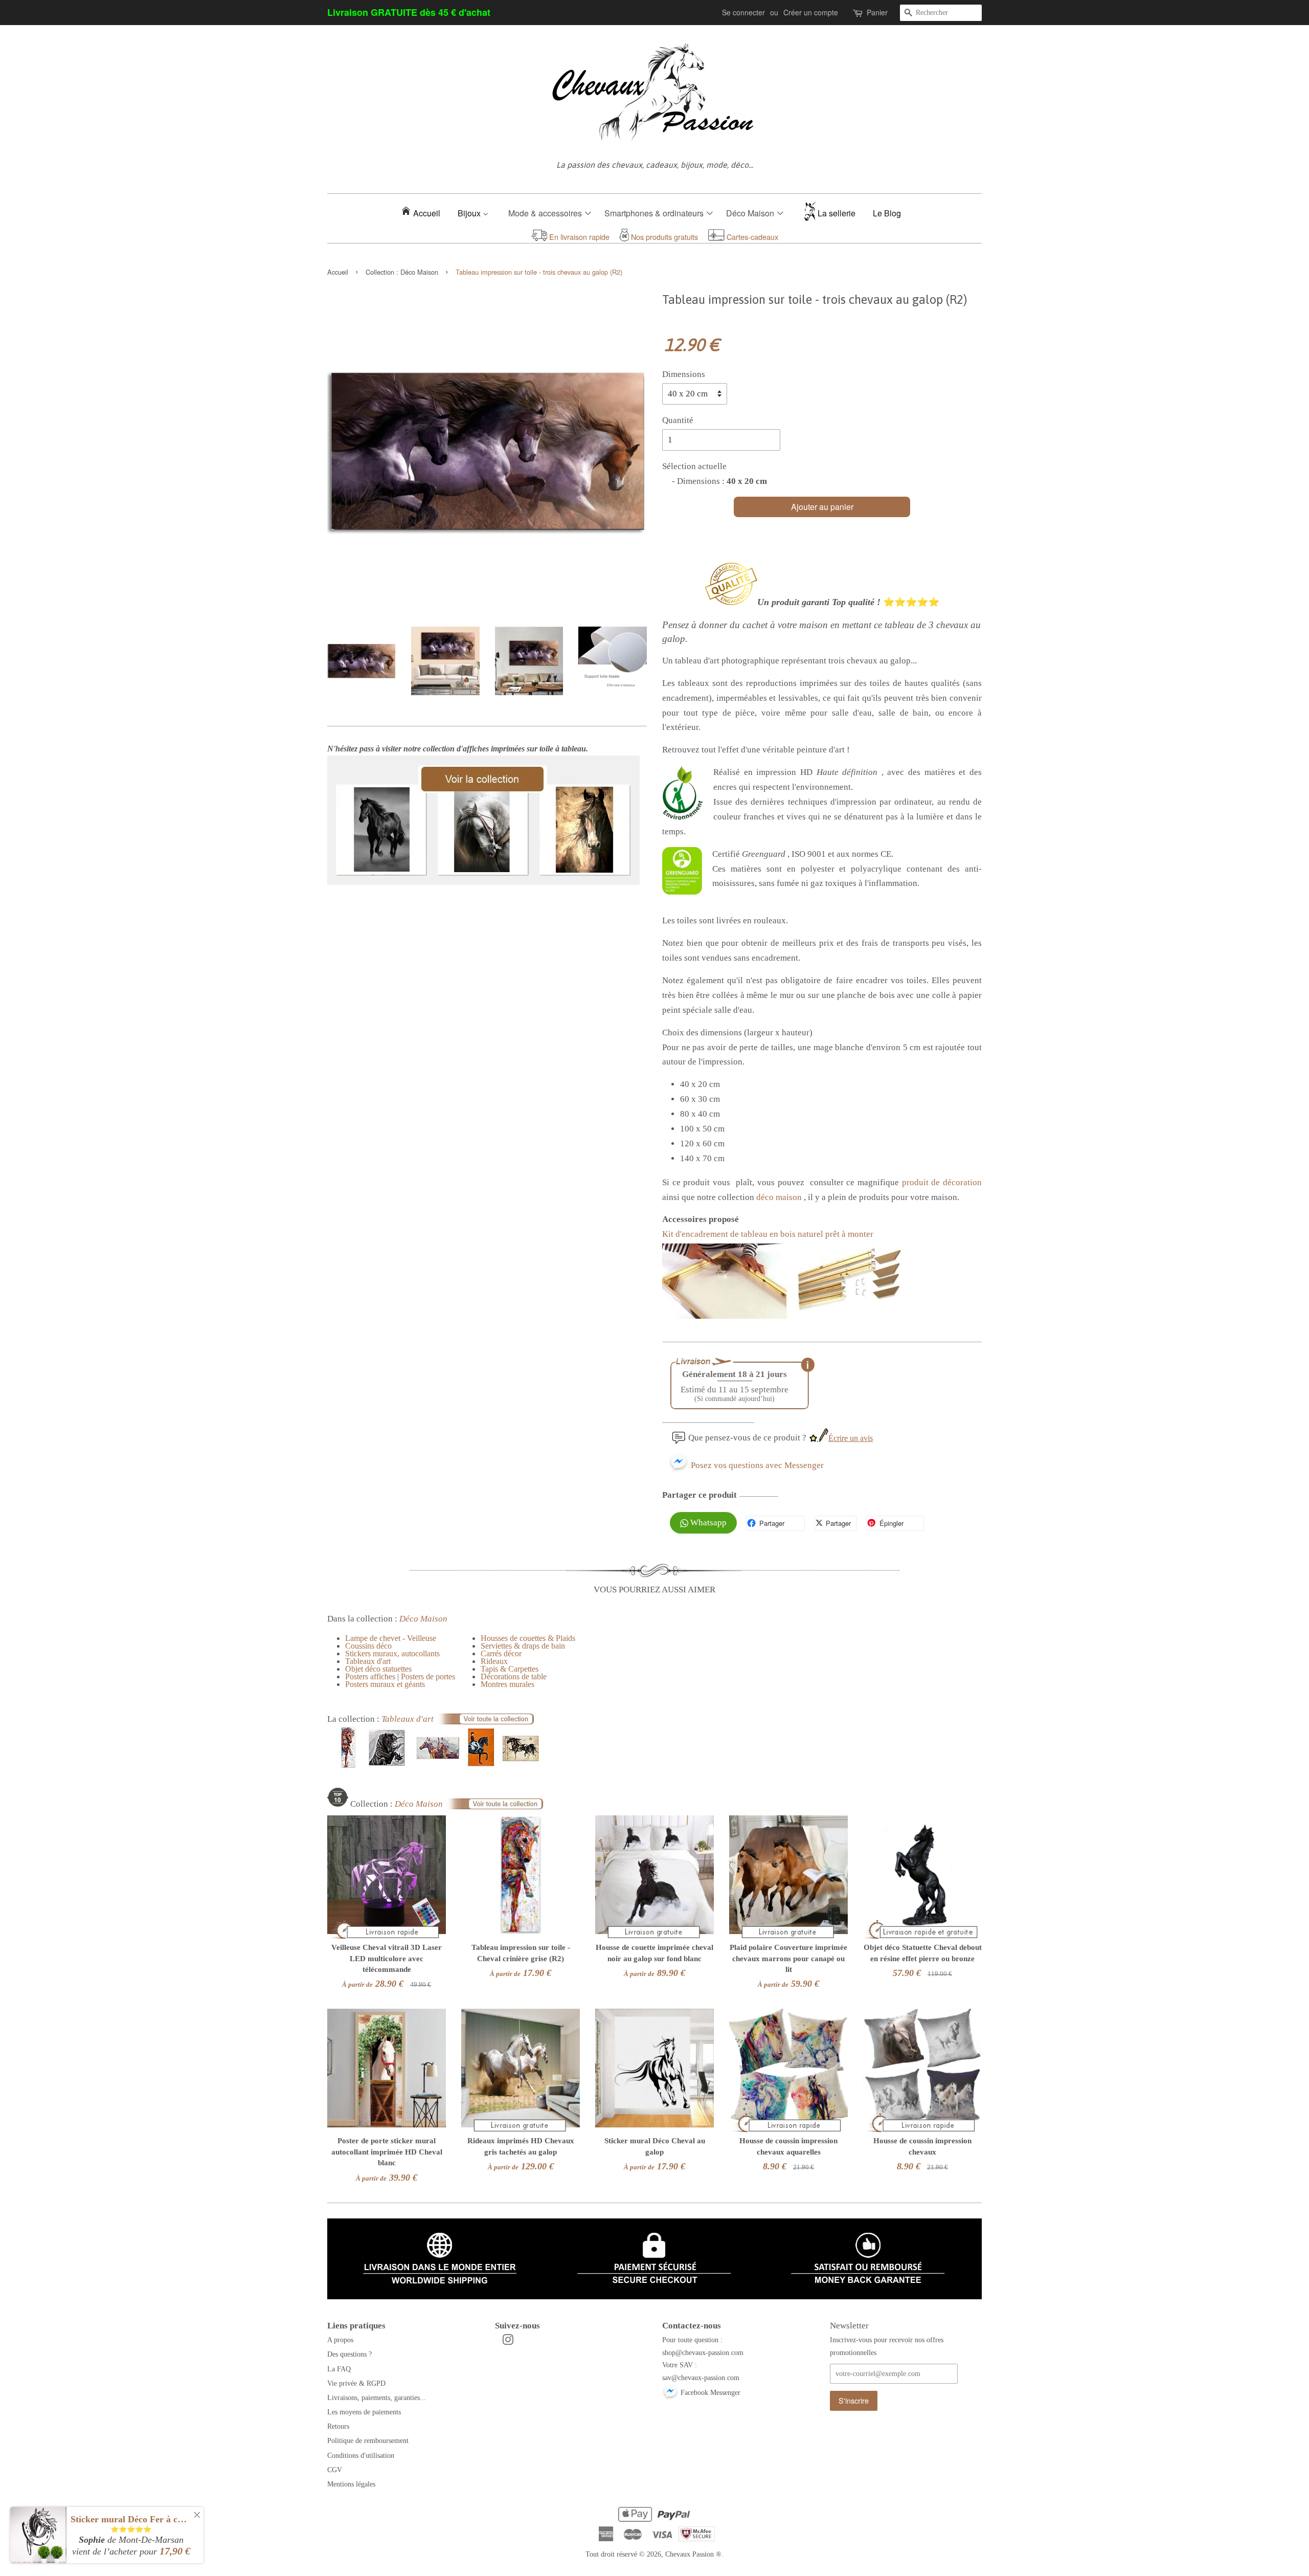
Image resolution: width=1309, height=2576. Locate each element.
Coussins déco (368, 1646)
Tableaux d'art (368, 1661)
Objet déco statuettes (378, 1669)
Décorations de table (514, 1676)
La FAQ (339, 2369)
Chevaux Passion (690, 2554)
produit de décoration (942, 1182)
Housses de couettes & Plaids (528, 1638)
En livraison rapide (578, 237)
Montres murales (507, 1684)
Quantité (678, 420)
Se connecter (743, 12)
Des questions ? (349, 2354)
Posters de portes (428, 1676)
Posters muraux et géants (385, 1684)
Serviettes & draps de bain (523, 1646)
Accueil (427, 213)
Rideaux (494, 1661)
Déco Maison (419, 272)
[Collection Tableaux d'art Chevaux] (436, 1765)
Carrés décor (501, 1653)
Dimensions (684, 374)
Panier (877, 12)
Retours (338, 2426)
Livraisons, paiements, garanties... (377, 2397)
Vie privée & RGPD (356, 2383)
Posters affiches (370, 1676)
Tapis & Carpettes (510, 1669)
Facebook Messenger (709, 2392)
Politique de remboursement (368, 2440)
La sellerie (837, 213)
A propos (340, 2340)
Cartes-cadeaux (751, 237)
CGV (335, 2470)
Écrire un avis (851, 1438)
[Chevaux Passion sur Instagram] (508, 2342)
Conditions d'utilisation (361, 2455)
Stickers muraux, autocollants (392, 1653)
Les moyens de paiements (364, 2412)
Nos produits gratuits (663, 237)
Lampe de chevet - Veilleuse (391, 1638)
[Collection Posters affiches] (483, 882)
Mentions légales (351, 2484)
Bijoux (470, 213)
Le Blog (887, 213)
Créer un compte (811, 12)
